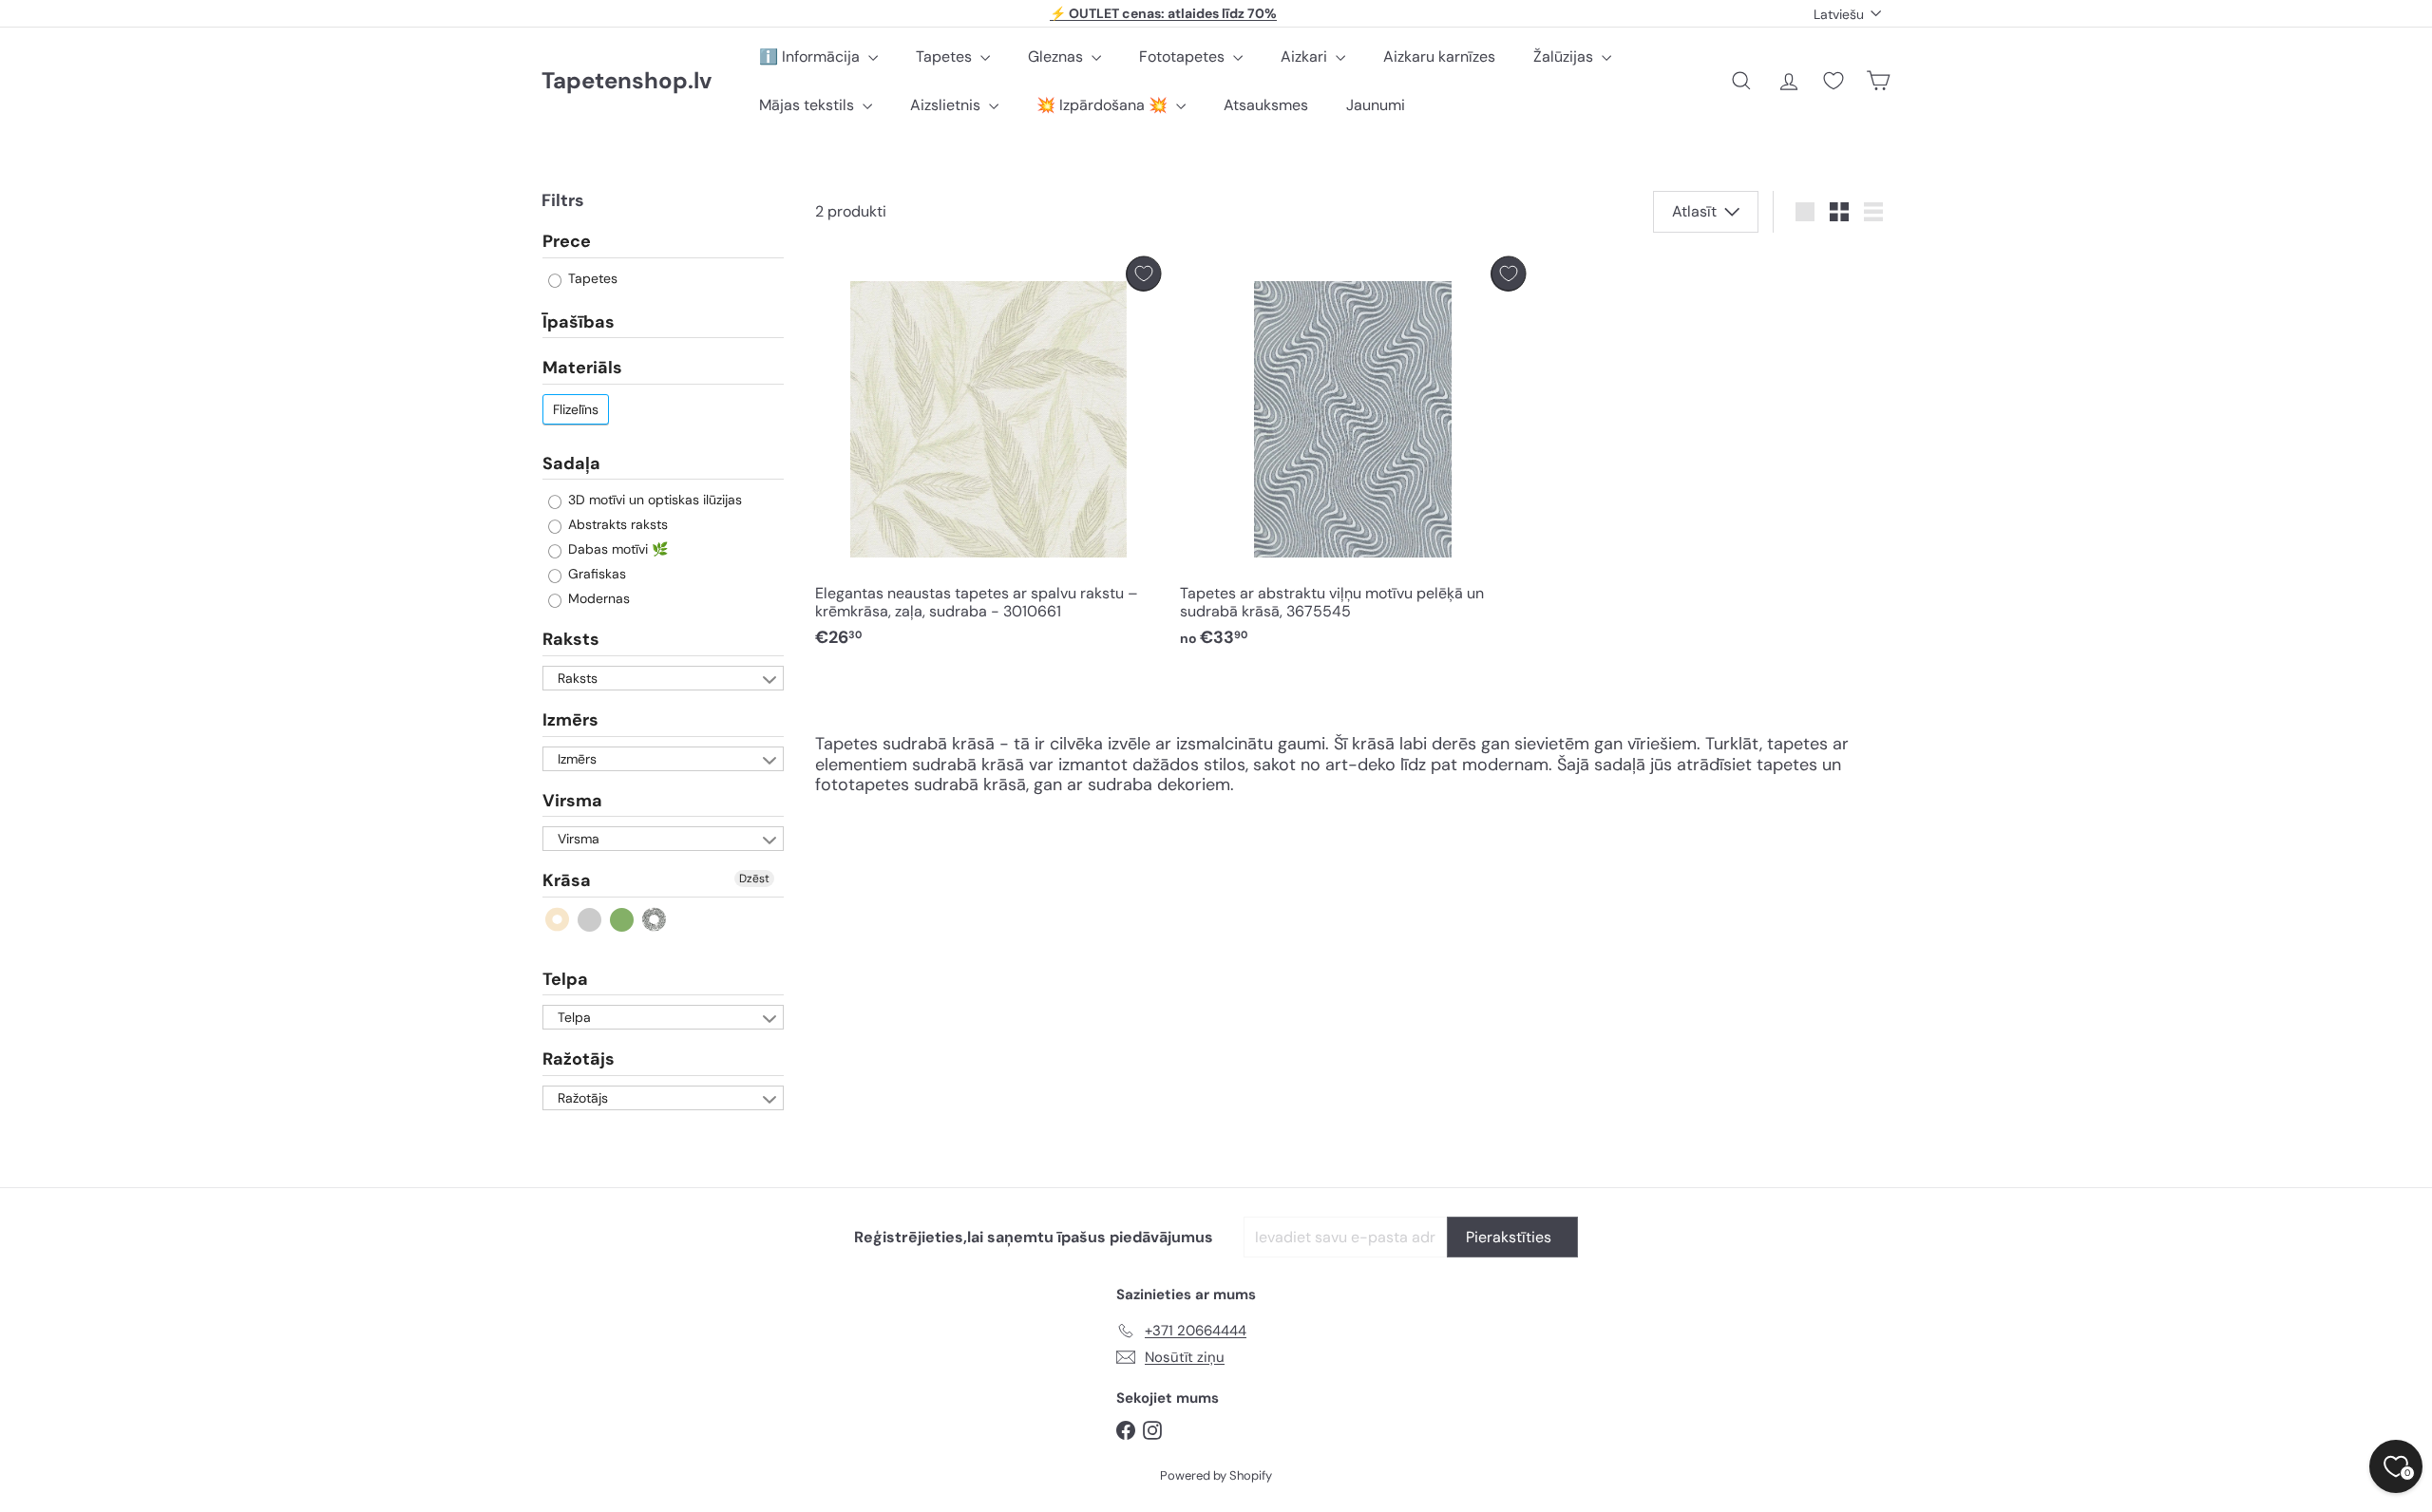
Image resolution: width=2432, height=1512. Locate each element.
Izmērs (570, 720)
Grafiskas (595, 574)
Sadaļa (571, 463)
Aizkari (1306, 57)
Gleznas (1057, 57)
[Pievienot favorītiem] (1143, 274)
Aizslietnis (947, 105)
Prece (567, 242)
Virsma (572, 801)
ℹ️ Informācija (811, 57)
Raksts (571, 639)
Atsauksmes (1266, 105)
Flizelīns (576, 409)
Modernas (597, 598)
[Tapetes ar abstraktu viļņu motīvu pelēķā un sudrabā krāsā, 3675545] (1353, 457)
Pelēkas (590, 920)
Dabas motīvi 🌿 (616, 549)
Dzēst (754, 879)
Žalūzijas (1565, 57)
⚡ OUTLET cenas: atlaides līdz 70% (1163, 13)
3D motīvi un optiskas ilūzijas (653, 500)
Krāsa (567, 880)
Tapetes (946, 57)
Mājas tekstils (808, 105)
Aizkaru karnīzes (1439, 57)
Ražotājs (579, 1059)
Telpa (565, 979)
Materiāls (582, 368)
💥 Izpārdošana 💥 (1104, 105)
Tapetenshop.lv (627, 81)
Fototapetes (1184, 57)
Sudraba (655, 920)
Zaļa (623, 920)
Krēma (558, 920)
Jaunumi (1376, 105)
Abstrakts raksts (616, 524)
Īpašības (579, 322)
